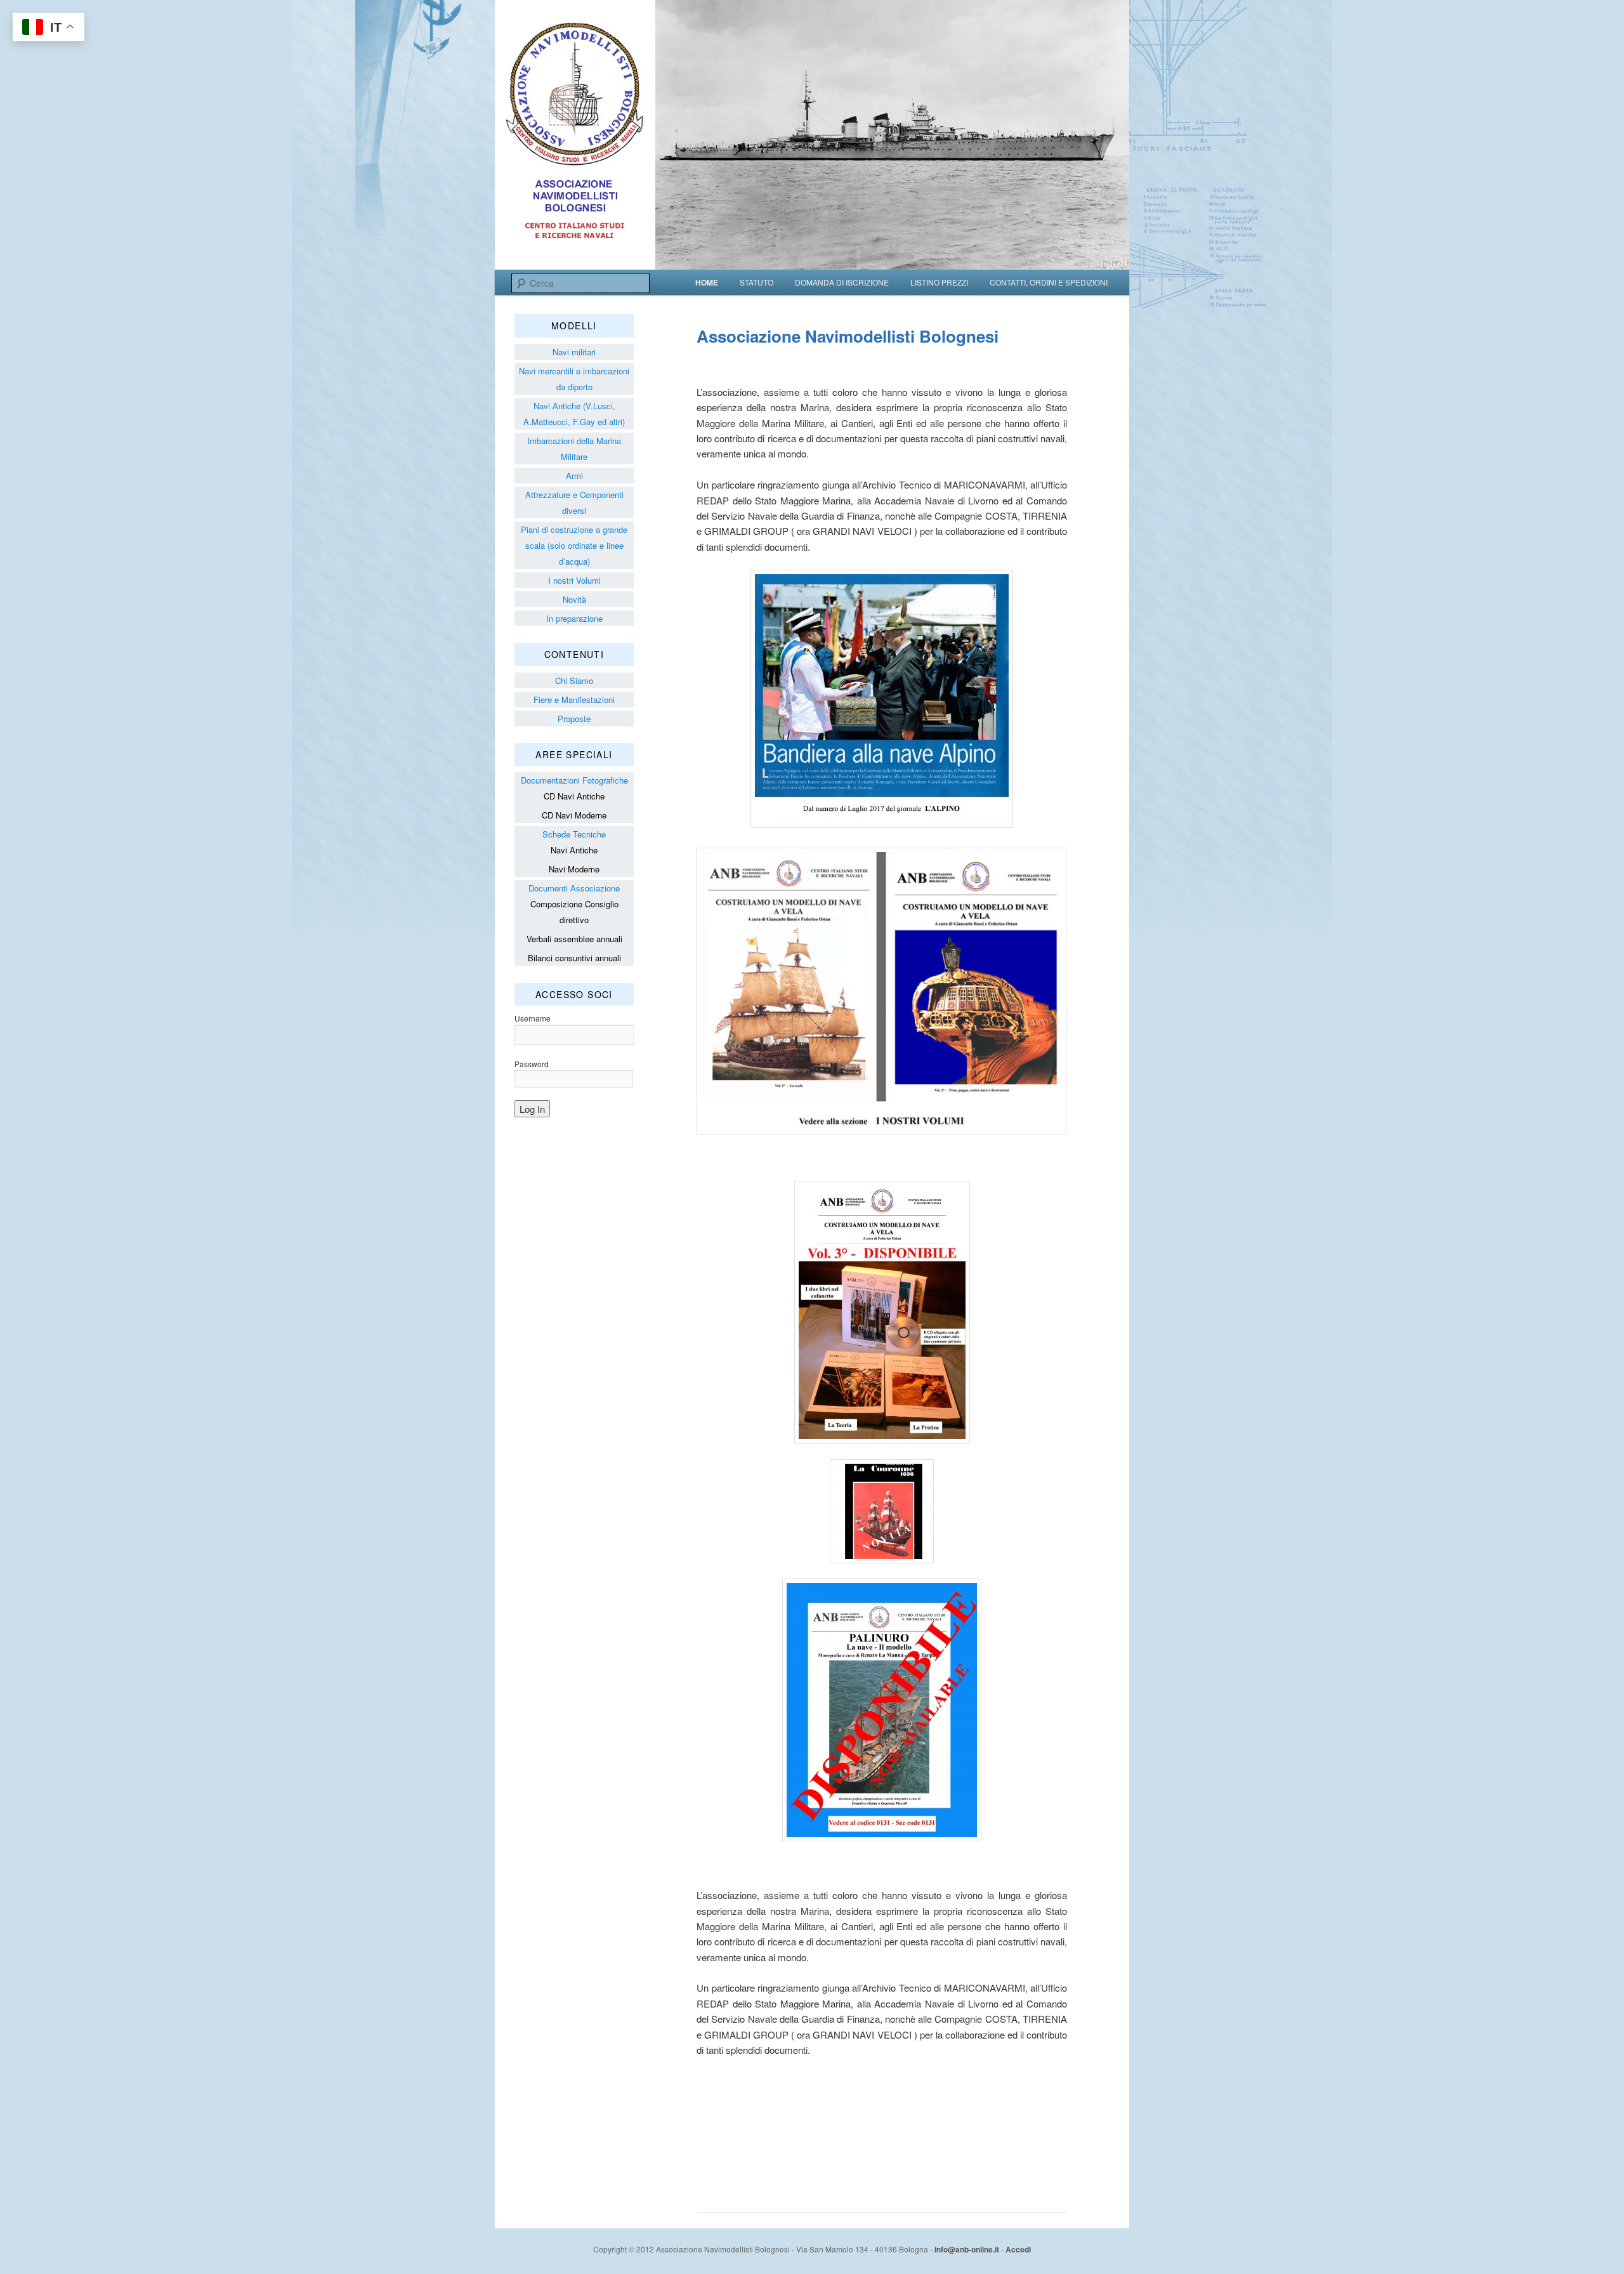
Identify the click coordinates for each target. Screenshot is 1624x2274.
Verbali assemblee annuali (574, 939)
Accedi (1018, 2249)
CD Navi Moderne (574, 815)
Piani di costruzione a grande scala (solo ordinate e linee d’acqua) (574, 545)
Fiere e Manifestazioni (574, 700)
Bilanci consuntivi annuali (574, 958)
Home (707, 282)
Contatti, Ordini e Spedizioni (1049, 282)
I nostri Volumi (574, 580)
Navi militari (574, 352)
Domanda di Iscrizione (842, 282)
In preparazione (574, 618)
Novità (574, 599)
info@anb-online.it (967, 2249)
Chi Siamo (574, 680)
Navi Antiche (574, 850)
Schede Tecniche (574, 834)
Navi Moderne (574, 869)
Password (532, 1064)
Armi (574, 476)
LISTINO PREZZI (939, 282)
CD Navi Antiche (574, 796)
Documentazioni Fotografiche (574, 780)
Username (533, 1018)
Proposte (574, 719)
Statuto (756, 282)
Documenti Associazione (574, 888)
